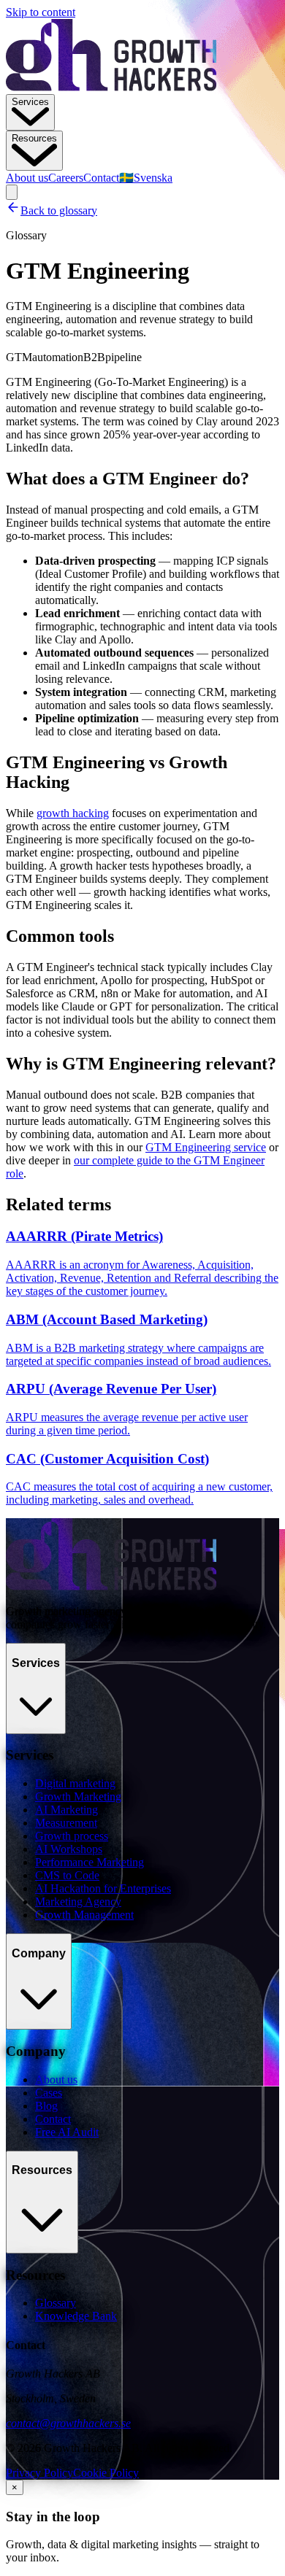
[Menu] (12, 192)
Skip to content (41, 12)
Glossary (56, 2303)
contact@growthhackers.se (68, 2423)
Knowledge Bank (76, 2316)
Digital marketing (75, 1783)
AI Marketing (66, 1810)
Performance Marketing (90, 1862)
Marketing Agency (78, 1902)
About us (27, 178)
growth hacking (73, 813)
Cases (49, 2093)
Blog (46, 2106)
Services (30, 102)
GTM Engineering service (206, 1147)
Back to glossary (59, 210)
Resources (34, 138)
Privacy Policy (39, 2473)
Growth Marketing (78, 1796)
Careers (66, 178)
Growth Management (84, 1915)
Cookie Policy (106, 2473)
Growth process (72, 1836)
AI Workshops (69, 1849)
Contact (101, 178)
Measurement (66, 1823)
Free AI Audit (67, 2132)
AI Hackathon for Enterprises (103, 1888)
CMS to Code (67, 1875)
